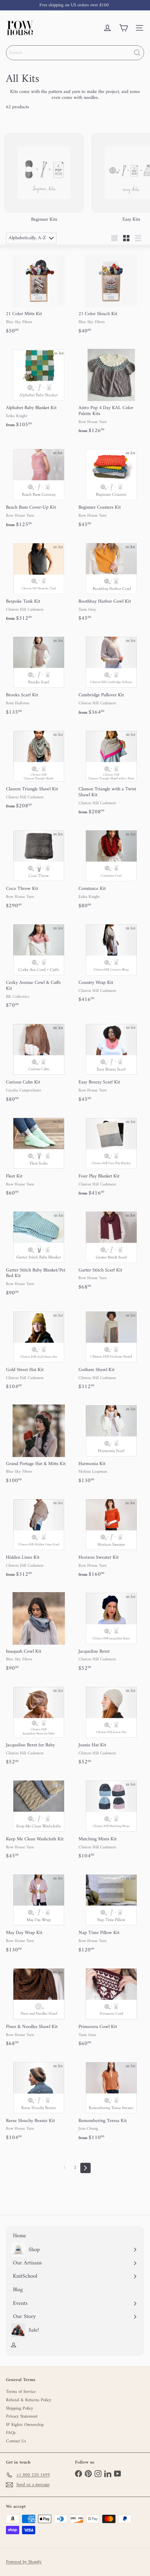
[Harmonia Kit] (111, 1443)
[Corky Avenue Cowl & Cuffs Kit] (39, 965)
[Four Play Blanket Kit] (111, 1156)
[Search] (137, 53)
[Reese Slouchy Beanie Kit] (39, 2100)
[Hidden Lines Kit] (39, 1537)
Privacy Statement (22, 2416)
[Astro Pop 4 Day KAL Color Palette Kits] (111, 390)
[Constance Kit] (111, 868)
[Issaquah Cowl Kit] (39, 1631)
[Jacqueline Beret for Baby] (39, 1725)
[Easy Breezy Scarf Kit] (111, 1062)
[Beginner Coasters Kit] (111, 487)
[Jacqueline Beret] (111, 1631)
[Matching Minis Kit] (111, 1819)
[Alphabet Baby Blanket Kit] (39, 387)
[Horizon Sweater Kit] (111, 1537)
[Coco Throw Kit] (39, 868)
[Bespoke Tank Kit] (39, 581)
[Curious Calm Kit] (39, 1062)
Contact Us (16, 2441)
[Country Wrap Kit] (111, 962)
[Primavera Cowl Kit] (111, 2006)
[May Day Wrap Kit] (39, 1912)
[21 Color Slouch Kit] (111, 293)
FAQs (11, 2433)
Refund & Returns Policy (29, 2400)
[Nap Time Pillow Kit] (111, 1912)
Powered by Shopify (24, 2562)
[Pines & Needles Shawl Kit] (39, 2006)
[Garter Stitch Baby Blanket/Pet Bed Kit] (39, 1252)
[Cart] (123, 28)
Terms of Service (21, 2392)
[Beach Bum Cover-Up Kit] (39, 487)
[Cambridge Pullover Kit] (111, 675)
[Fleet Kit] (39, 1156)
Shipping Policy (20, 2408)
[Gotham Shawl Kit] (111, 1349)
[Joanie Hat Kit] (111, 1725)
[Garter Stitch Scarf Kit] (111, 1250)
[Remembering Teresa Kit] (111, 2100)
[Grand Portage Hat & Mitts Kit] (39, 1443)
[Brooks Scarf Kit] (39, 675)
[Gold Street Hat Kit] (39, 1349)
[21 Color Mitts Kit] (39, 293)
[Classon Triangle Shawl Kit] (39, 769)
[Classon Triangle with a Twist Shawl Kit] (111, 772)
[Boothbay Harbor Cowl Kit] (111, 581)
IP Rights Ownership (25, 2425)
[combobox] (75, 53)
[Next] (85, 2168)
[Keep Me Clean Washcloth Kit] (39, 1819)
